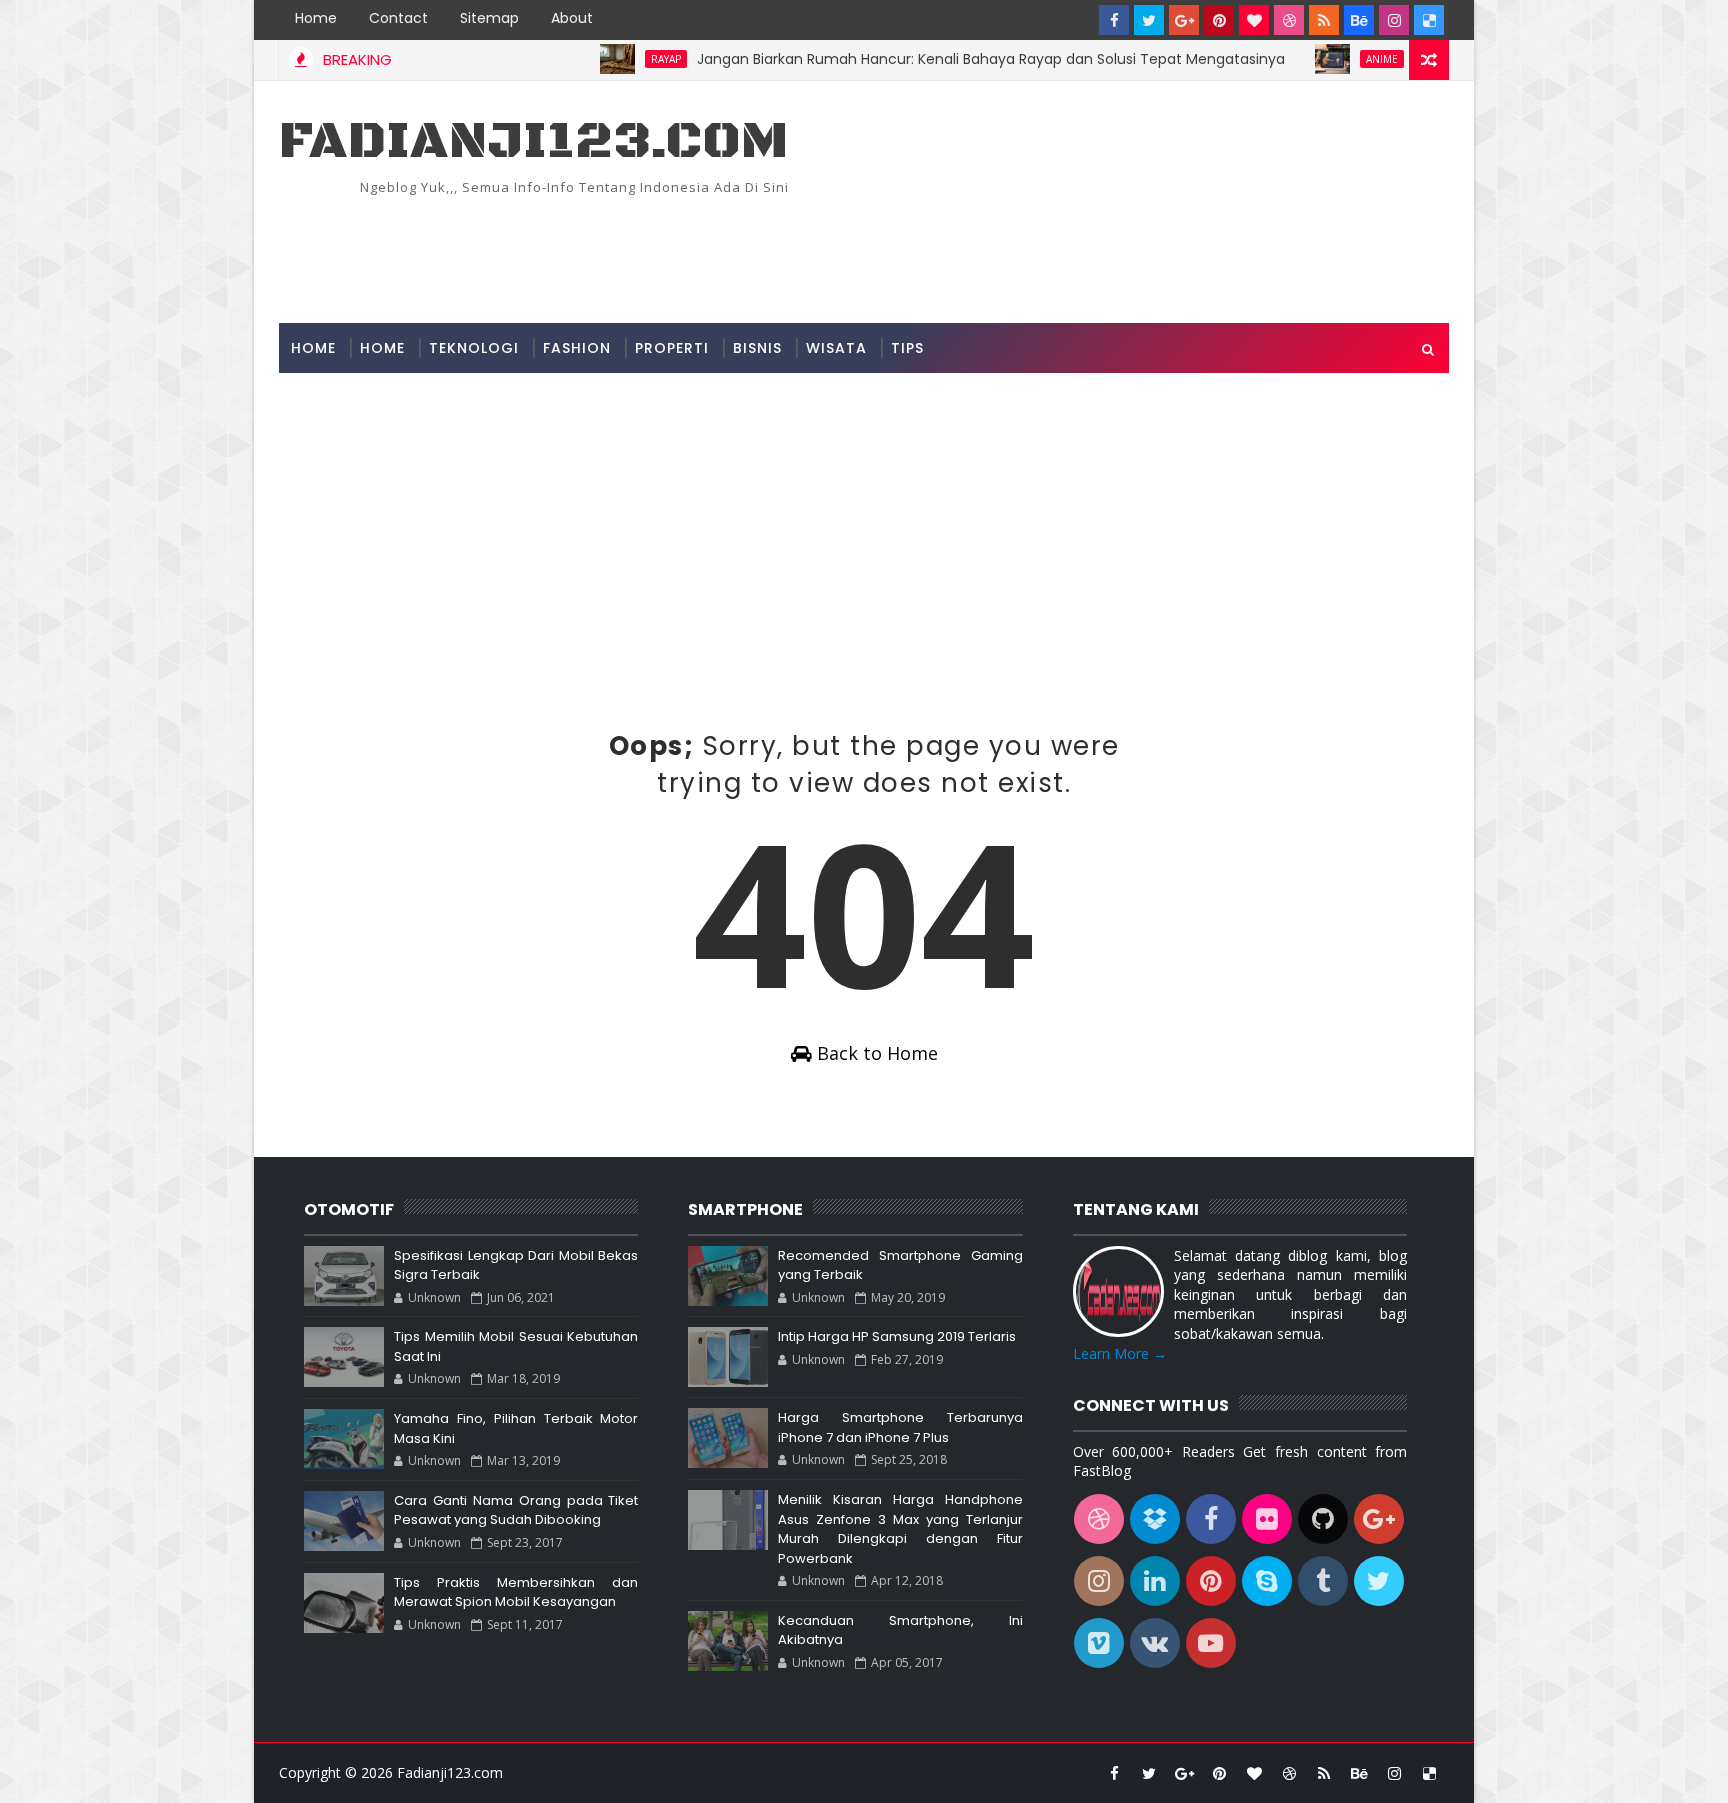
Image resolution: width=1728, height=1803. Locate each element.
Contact (398, 18)
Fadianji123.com (534, 141)
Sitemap (489, 18)
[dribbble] (1289, 20)
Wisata (836, 348)
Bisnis (757, 348)
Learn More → (1120, 1353)
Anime (1341, 59)
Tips (907, 348)
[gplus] (1184, 20)
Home (316, 18)
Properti (672, 348)
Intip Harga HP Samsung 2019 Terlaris (897, 1336)
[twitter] (1149, 20)
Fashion (577, 348)
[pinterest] (1219, 20)
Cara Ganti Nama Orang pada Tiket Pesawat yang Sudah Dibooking (516, 1510)
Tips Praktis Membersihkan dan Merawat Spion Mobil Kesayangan (516, 1592)
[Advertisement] (1084, 244)
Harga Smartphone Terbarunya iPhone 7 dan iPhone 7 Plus (900, 1427)
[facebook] (1114, 20)
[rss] (1324, 20)
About (572, 18)
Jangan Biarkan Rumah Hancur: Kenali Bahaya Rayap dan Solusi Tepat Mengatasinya (950, 59)
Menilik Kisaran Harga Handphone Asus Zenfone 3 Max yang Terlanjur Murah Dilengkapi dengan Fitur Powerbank (900, 1529)
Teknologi (474, 348)
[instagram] (1394, 20)
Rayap (625, 59)
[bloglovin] (1254, 20)
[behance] (1359, 20)
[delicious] (1429, 20)
